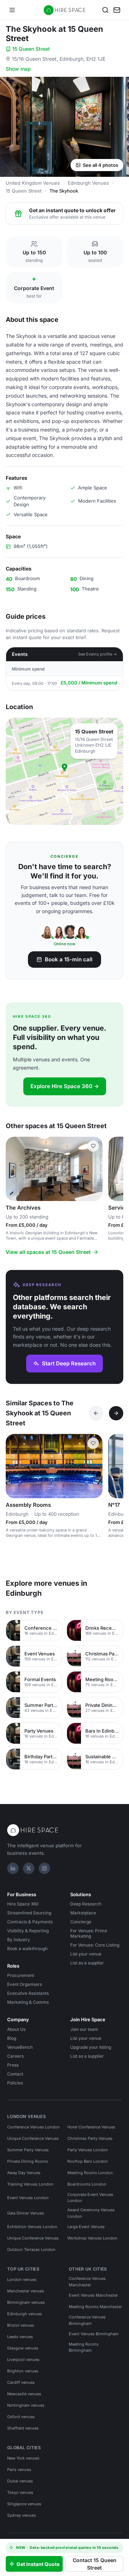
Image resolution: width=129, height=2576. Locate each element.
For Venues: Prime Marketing (89, 1933)
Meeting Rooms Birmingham (84, 2347)
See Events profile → (98, 654)
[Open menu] (12, 10)
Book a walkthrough (27, 1949)
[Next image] (94, 1169)
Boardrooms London (87, 2184)
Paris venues (19, 2470)
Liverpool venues (23, 2360)
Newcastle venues (24, 2394)
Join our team (84, 2029)
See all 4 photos (101, 165)
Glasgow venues (23, 2348)
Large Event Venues (86, 2227)
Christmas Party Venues (90, 2138)
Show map (18, 69)
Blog (12, 2038)
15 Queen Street (31, 49)
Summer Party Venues (28, 2150)
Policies (15, 2083)
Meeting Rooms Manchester (95, 2307)
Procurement (21, 1975)
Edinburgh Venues (88, 183)
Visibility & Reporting (28, 1931)
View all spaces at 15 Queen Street (48, 1252)
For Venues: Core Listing (95, 1945)
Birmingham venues (26, 2302)
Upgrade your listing (91, 2047)
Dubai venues (20, 2481)
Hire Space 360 (23, 1904)
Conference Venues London (34, 2127)
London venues (22, 2279)
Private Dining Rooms (28, 2161)
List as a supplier (87, 1963)
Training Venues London (30, 2184)
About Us (16, 2029)
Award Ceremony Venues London (91, 2213)
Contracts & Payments (30, 1922)
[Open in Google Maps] (64, 771)
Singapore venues (24, 2504)
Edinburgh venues (25, 2314)
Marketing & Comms (28, 2002)
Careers (15, 2056)
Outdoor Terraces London (31, 2249)
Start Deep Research (69, 1363)
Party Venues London (88, 2150)
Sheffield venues (23, 2428)
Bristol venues (21, 2325)
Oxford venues (21, 2417)
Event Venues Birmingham (94, 2334)
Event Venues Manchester (93, 2295)
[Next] (116, 1413)
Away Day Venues (24, 2173)
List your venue (86, 1954)
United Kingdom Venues (33, 183)
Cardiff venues (21, 2382)
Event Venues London (28, 2198)
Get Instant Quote (38, 2564)
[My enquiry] (117, 10)
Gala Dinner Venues (26, 2213)
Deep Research (86, 1904)
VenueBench (20, 2047)
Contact (15, 2074)
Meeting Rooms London (90, 2173)
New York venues (23, 2458)
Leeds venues (20, 2337)
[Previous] (96, 1413)
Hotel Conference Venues (91, 2127)
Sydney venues (21, 2515)
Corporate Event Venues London (90, 2198)
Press (13, 2065)
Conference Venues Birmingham (87, 2320)
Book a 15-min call (69, 959)
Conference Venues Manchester (87, 2282)
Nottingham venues (26, 2405)
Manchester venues (26, 2291)
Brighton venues (23, 2371)
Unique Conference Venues (33, 2138)
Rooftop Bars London (88, 2161)
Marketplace (83, 1913)
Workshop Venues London (92, 2238)
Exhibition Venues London (32, 2227)
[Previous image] (14, 1169)
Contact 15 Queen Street (95, 2564)
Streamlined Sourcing (29, 1913)
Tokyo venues (20, 2492)
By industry (19, 1940)
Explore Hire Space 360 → (65, 1086)
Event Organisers (25, 1984)
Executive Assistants (28, 1993)
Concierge (81, 1922)
